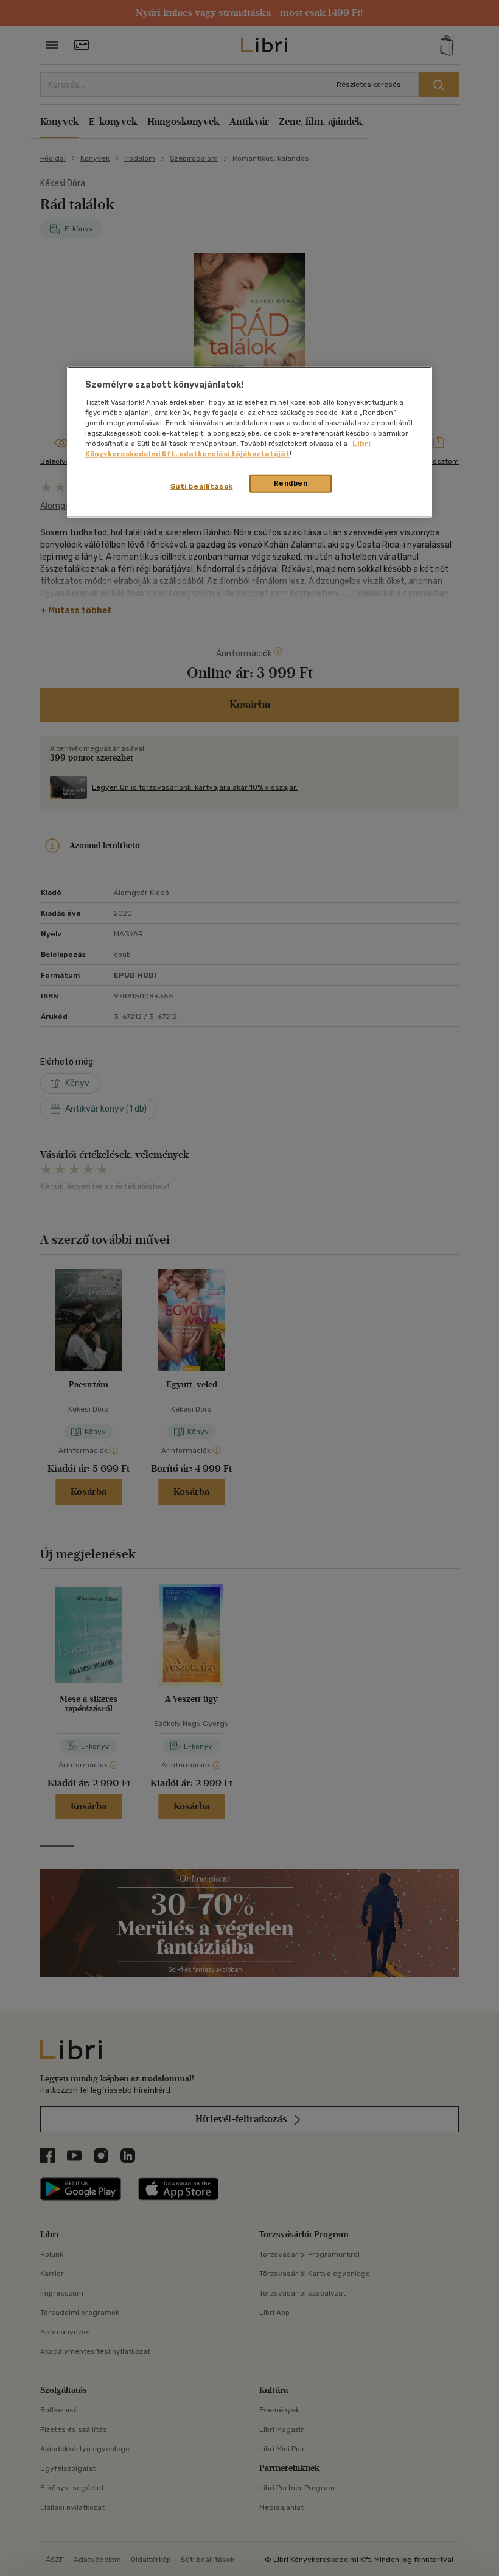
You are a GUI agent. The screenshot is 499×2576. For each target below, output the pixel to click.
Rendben (291, 483)
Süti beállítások (202, 486)
